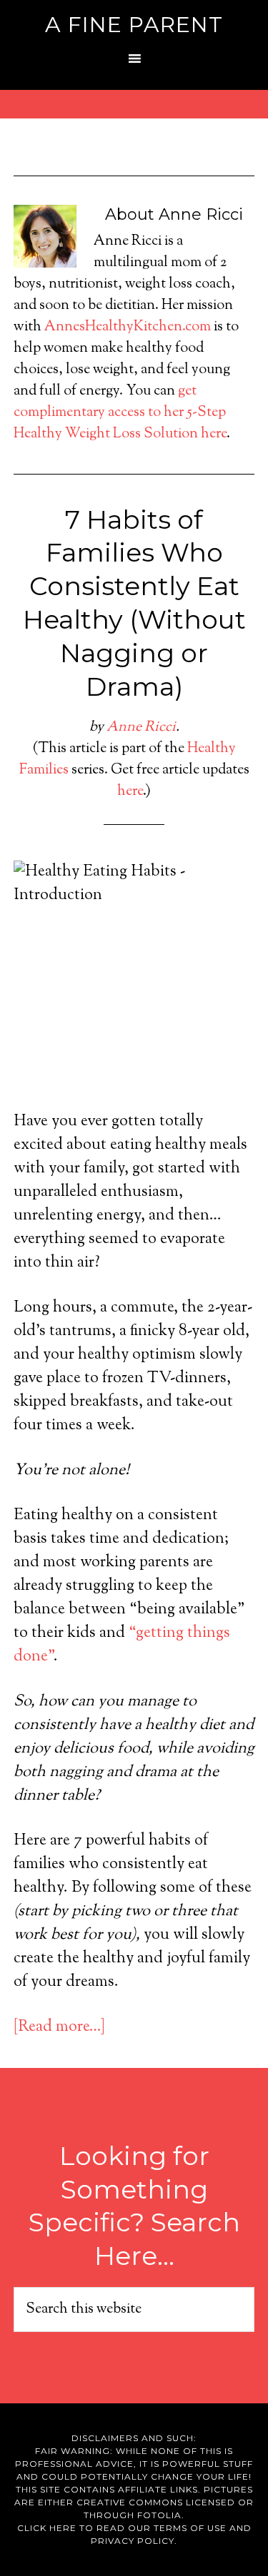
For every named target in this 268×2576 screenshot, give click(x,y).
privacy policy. (134, 2541)
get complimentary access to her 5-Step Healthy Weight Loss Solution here (120, 413)
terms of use (190, 2528)
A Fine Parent (134, 25)
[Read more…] (59, 2027)
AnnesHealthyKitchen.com (128, 327)
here (130, 792)
